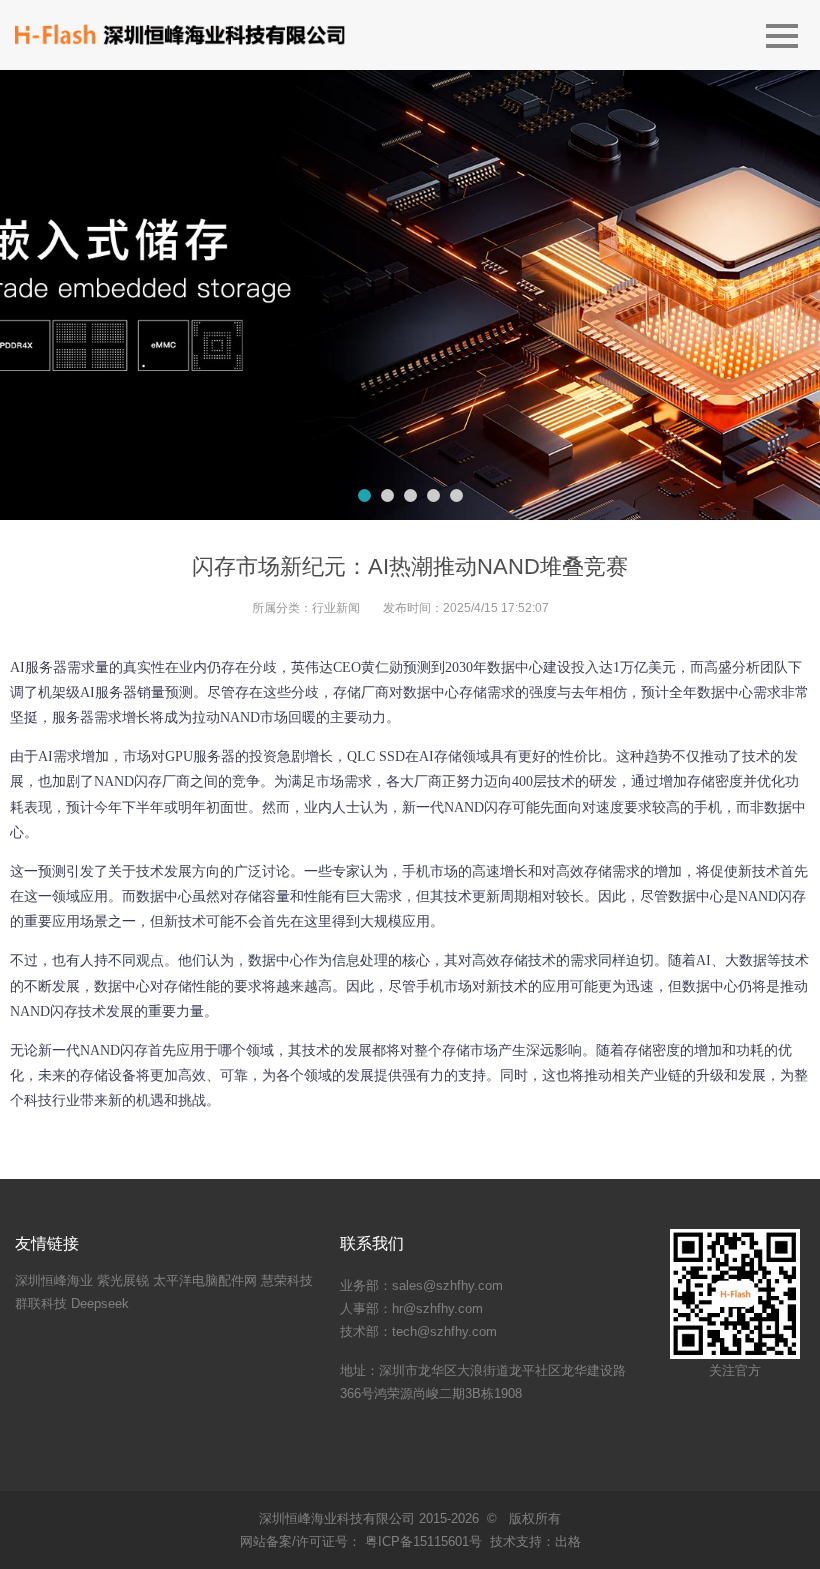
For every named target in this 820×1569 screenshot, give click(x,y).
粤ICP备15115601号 (421, 1541)
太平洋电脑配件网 (205, 1280)
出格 (568, 1541)
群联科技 (41, 1303)
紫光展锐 (123, 1280)
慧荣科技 (287, 1280)
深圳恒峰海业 (54, 1280)
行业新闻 (336, 608)
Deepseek (100, 1303)
